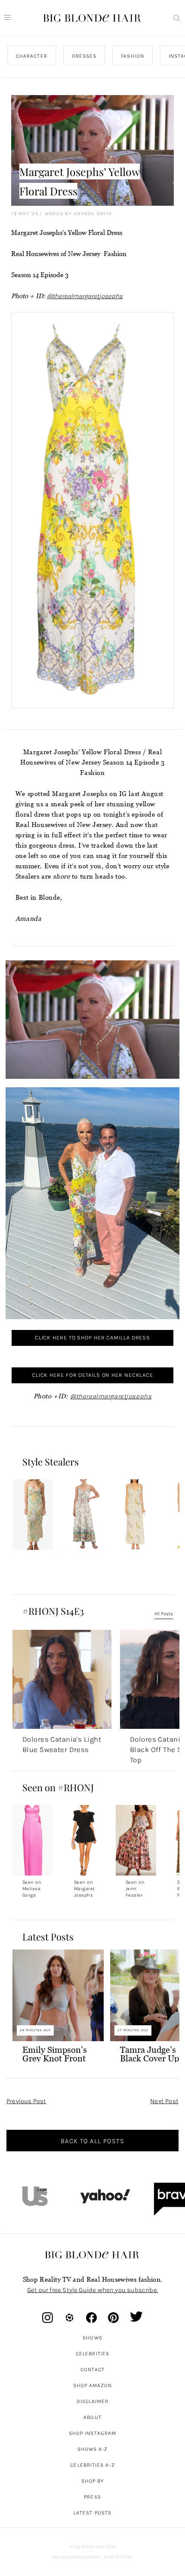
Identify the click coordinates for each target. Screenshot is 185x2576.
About (92, 2417)
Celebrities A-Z (92, 2465)
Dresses (84, 56)
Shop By (93, 2481)
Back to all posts (92, 2141)
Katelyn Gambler (83, 2557)
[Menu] (7, 18)
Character (32, 56)
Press (92, 2497)
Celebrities (92, 2354)
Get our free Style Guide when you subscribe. (92, 2290)
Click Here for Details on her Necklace (92, 1375)
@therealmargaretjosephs (85, 296)
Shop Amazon (93, 2385)
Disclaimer (93, 2401)
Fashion (133, 56)
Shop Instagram (92, 2433)
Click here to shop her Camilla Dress (92, 1337)
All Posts (164, 1614)
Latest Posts (92, 2513)
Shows (92, 2338)
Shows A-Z (93, 2449)
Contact (93, 2369)
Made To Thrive (118, 2557)
